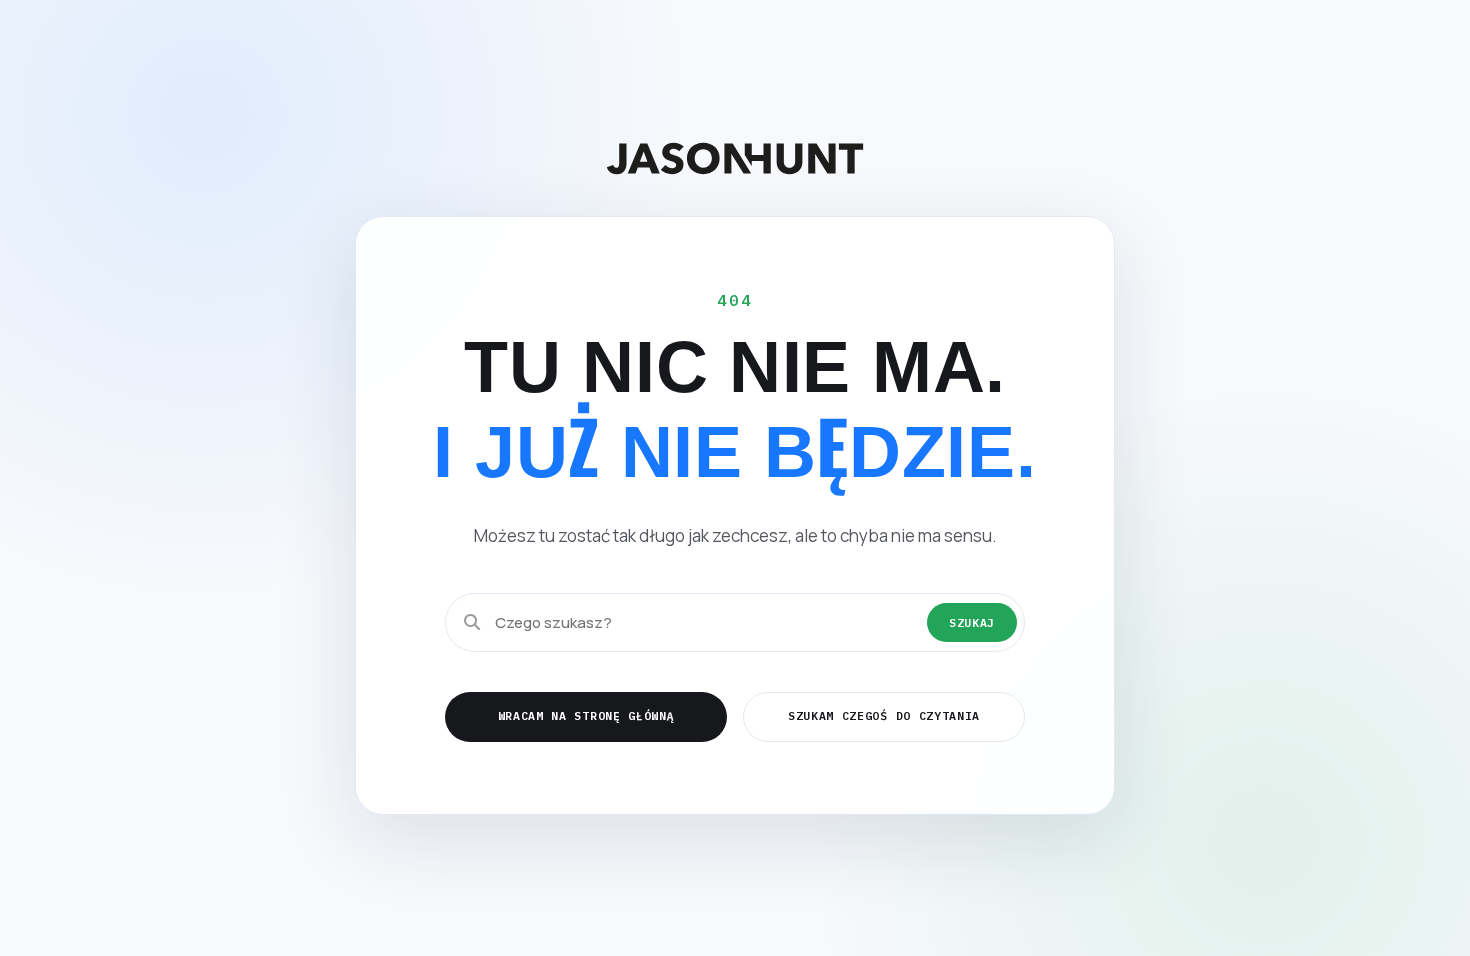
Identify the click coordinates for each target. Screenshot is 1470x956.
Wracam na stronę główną (586, 715)
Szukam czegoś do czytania (884, 715)
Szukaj (972, 622)
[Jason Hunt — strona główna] (735, 158)
